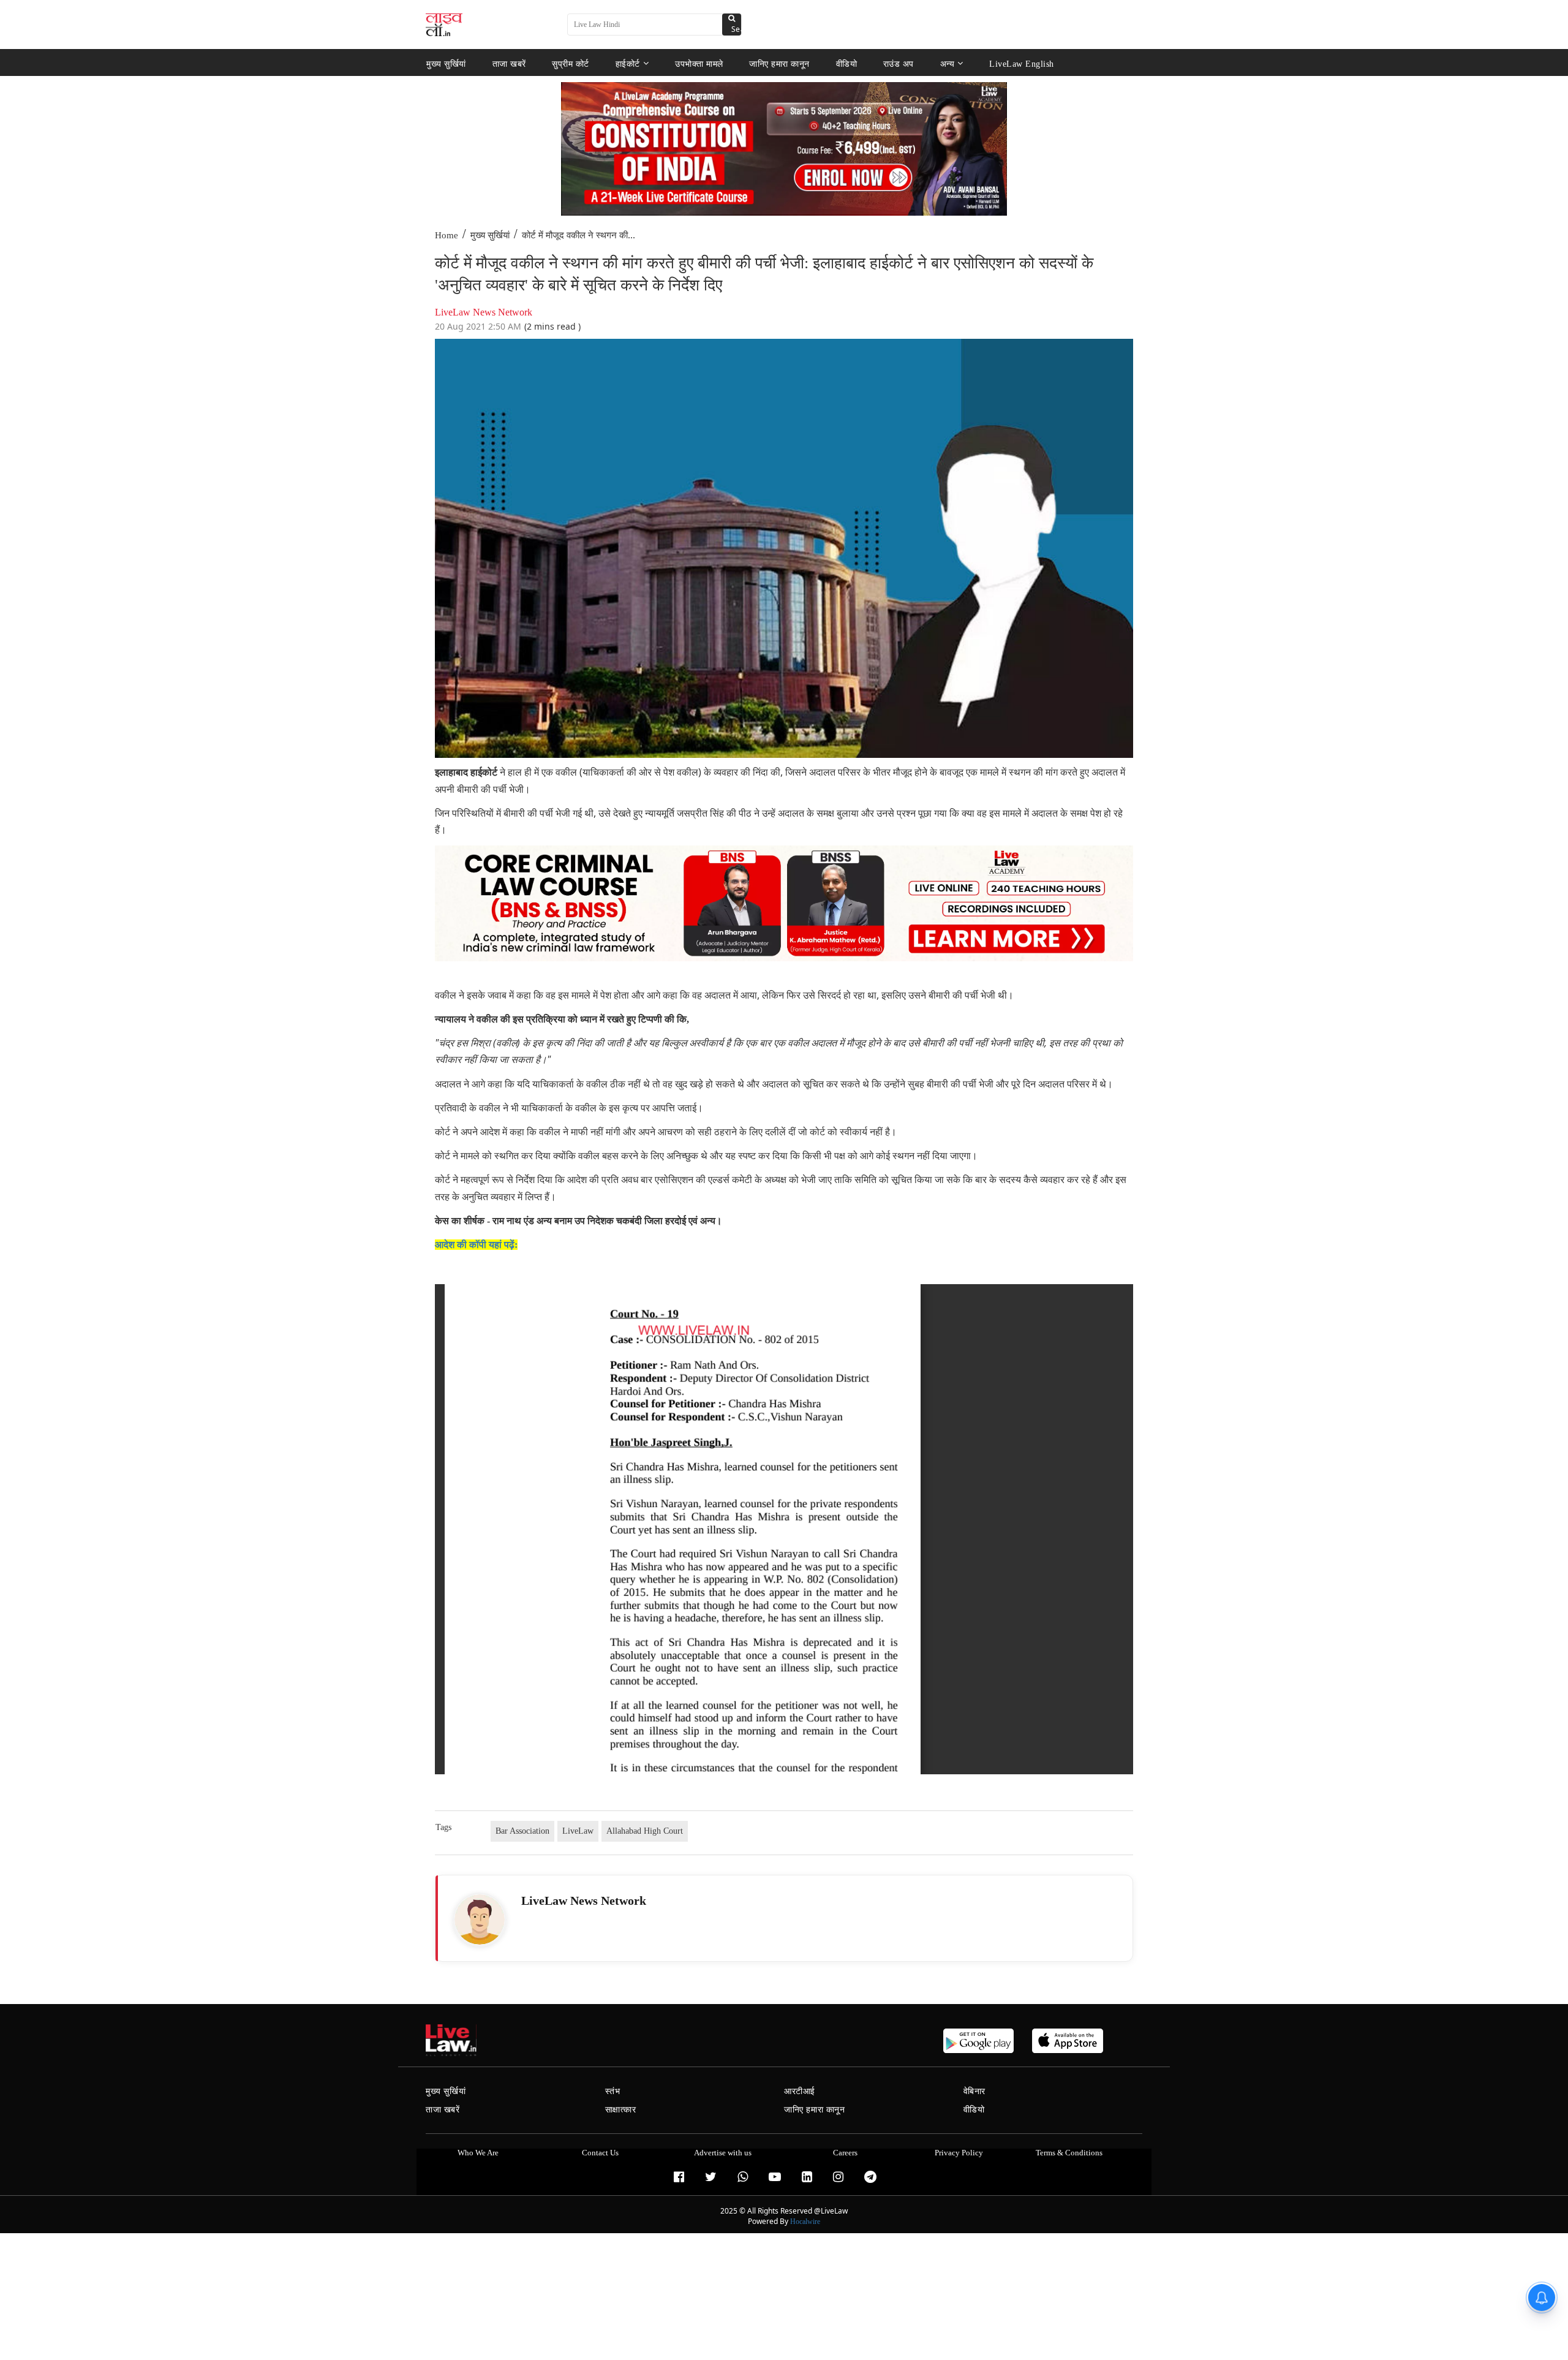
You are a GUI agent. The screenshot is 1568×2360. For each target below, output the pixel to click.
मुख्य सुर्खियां (446, 63)
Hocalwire (805, 2222)
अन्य (948, 63)
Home (447, 235)
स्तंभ (613, 2091)
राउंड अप (899, 63)
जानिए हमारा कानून (779, 63)
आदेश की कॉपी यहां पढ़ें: (476, 1245)
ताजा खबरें (509, 63)
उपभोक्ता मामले (699, 63)
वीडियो (847, 63)
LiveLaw (578, 1831)
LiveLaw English (1022, 63)
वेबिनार (974, 2091)
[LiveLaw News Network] (480, 1919)
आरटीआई (800, 2091)
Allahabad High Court (645, 1831)
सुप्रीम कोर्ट (571, 63)
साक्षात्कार (621, 2110)
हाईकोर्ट (628, 63)
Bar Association (522, 1831)
